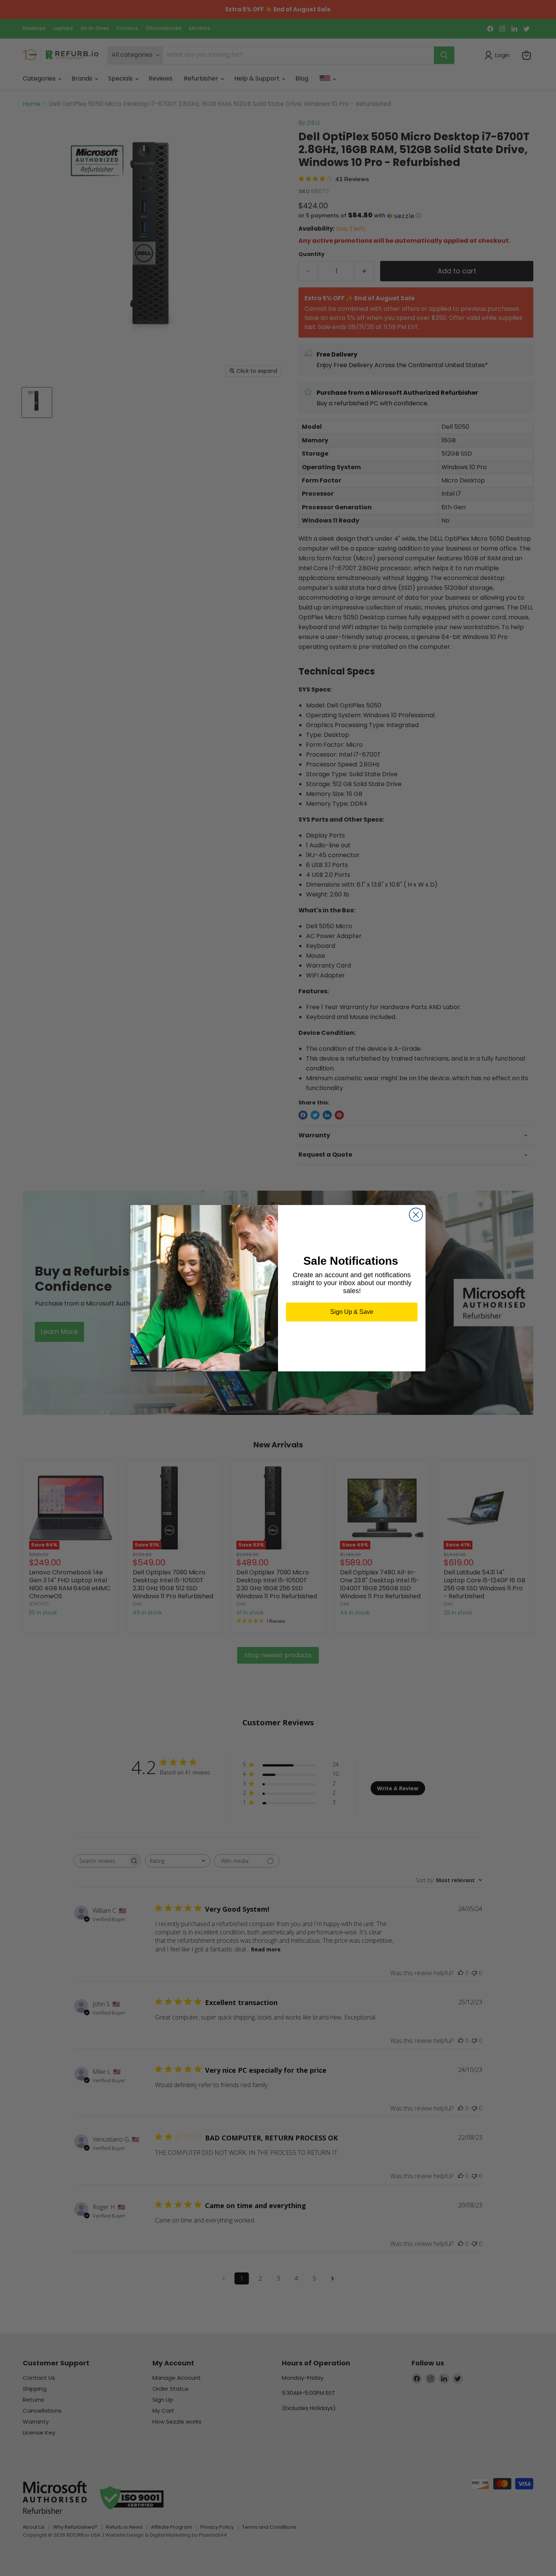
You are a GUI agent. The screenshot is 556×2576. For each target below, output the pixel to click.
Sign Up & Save (352, 1312)
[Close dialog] (416, 1215)
